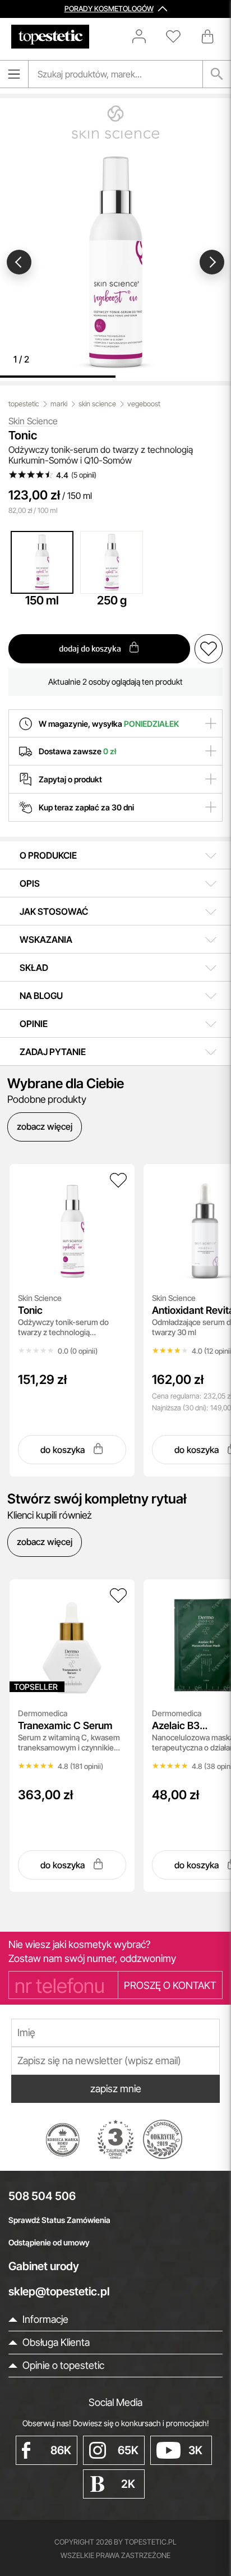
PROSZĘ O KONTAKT (170, 1985)
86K (61, 2450)
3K (195, 2450)
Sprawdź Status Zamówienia (59, 2220)
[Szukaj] (217, 74)
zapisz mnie (116, 2089)
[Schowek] (179, 36)
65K (128, 2450)
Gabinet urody (44, 2266)
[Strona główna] (50, 37)
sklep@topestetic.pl (59, 2291)
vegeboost (144, 404)
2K (128, 2484)
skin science (97, 404)
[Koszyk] (209, 36)
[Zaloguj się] (145, 36)
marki (59, 404)
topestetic (24, 404)
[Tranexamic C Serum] (118, 1596)
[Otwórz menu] (14, 74)
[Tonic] (118, 1180)
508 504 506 (42, 2196)
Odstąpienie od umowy (49, 2242)
